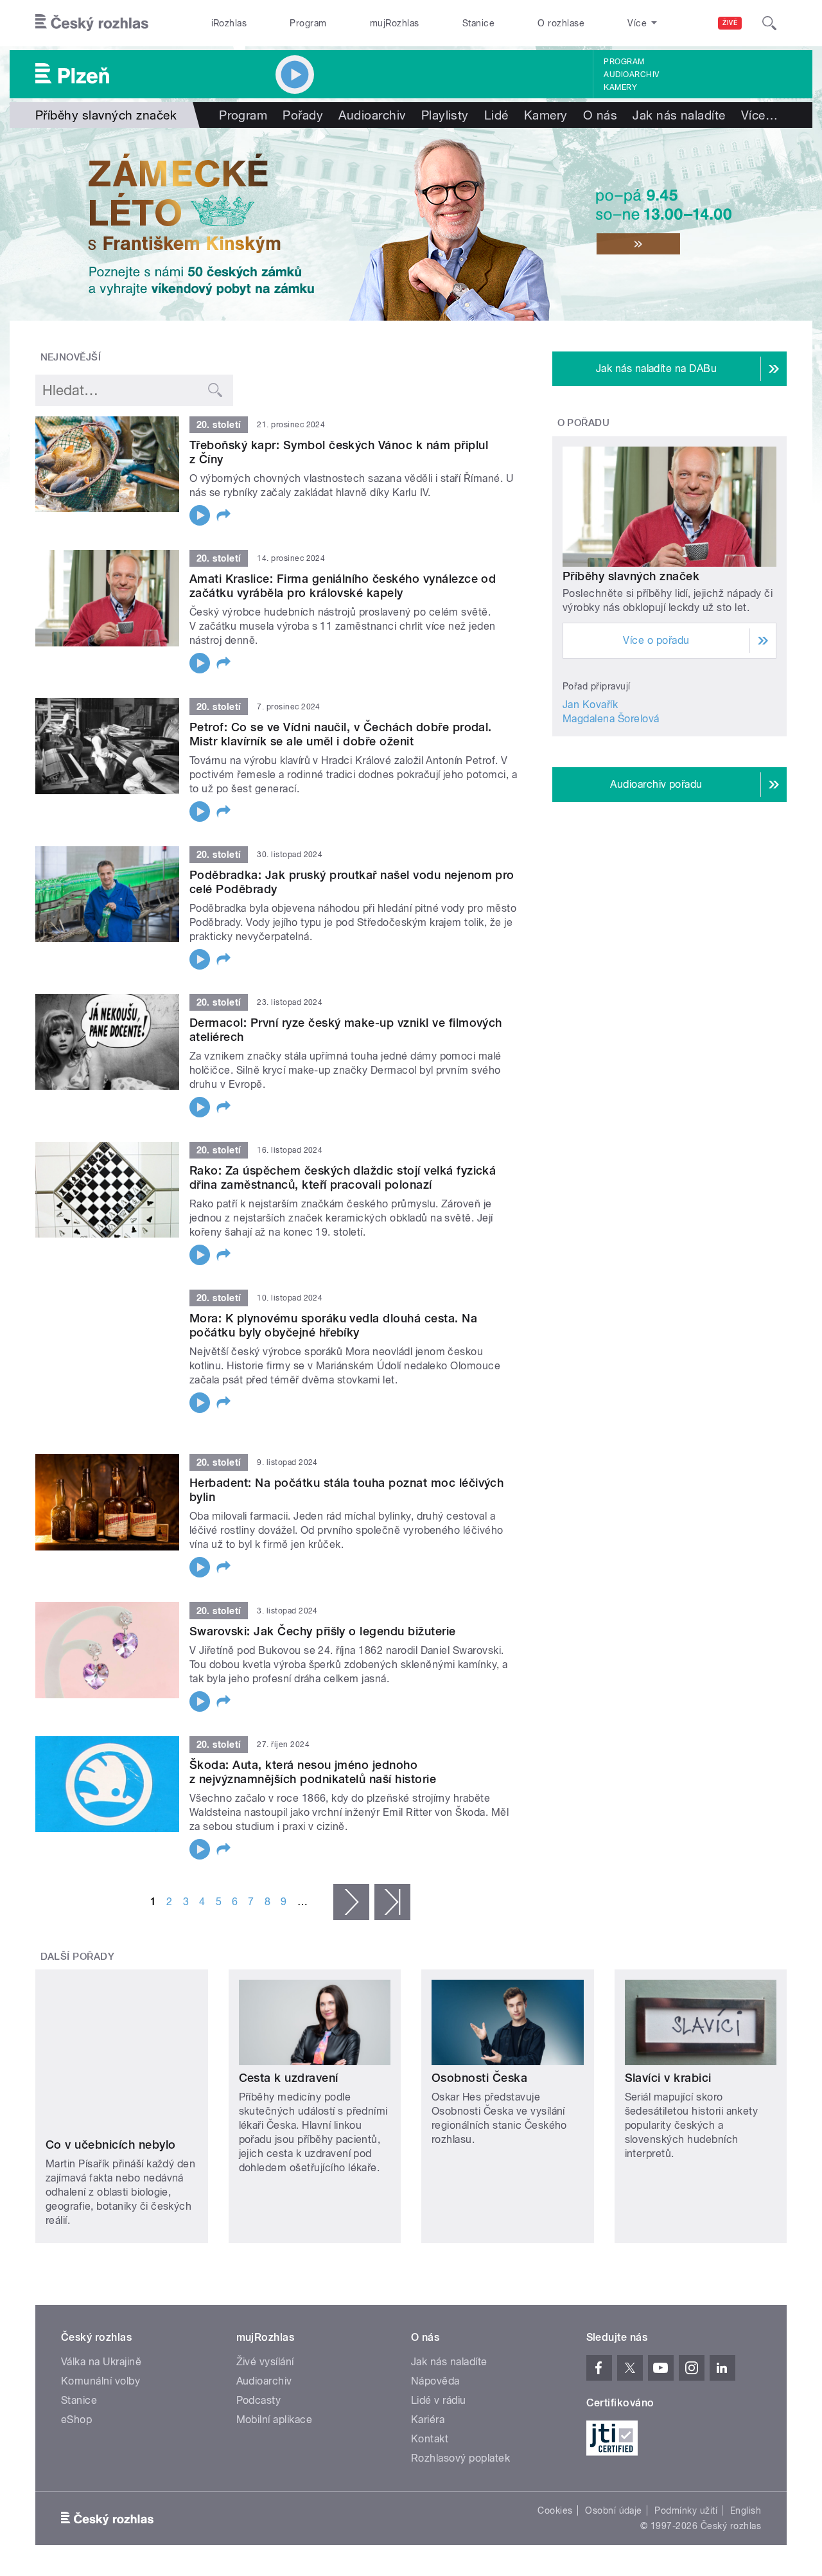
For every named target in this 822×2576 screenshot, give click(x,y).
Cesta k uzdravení (289, 2062)
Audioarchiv (631, 75)
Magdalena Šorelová (611, 719)
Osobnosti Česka (479, 2062)
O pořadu (584, 423)
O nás (600, 115)
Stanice (478, 23)
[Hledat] (769, 23)
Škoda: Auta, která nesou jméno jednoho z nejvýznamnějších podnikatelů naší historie (313, 1755)
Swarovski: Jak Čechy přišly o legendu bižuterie (323, 1614)
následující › (351, 1885)
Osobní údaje (614, 2442)
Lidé (496, 115)
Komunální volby (101, 2312)
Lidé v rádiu (439, 2332)
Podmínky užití (686, 2442)
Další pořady (78, 1940)
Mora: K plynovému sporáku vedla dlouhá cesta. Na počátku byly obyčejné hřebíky (333, 1325)
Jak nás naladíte (679, 115)
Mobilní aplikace (275, 2351)
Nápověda (435, 2312)
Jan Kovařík (590, 705)
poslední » (392, 1885)
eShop (76, 2351)
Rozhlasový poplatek (460, 2389)
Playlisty (445, 115)
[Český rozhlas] (92, 23)
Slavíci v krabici (668, 2062)
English (746, 2442)
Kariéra (428, 2351)
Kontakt (430, 2370)
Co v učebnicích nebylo (111, 2062)
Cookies (555, 2442)
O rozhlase (561, 23)
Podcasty (259, 2332)
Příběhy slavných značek (631, 576)
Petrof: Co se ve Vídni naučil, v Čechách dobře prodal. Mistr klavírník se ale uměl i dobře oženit (341, 734)
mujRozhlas (395, 23)
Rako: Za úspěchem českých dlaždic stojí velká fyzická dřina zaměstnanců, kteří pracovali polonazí (343, 1177)
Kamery (620, 87)
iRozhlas (229, 23)
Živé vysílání (265, 2293)
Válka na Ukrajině (101, 2293)
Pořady (303, 115)
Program (308, 23)
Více (759, 115)
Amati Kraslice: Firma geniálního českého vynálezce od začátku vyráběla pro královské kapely (343, 586)
